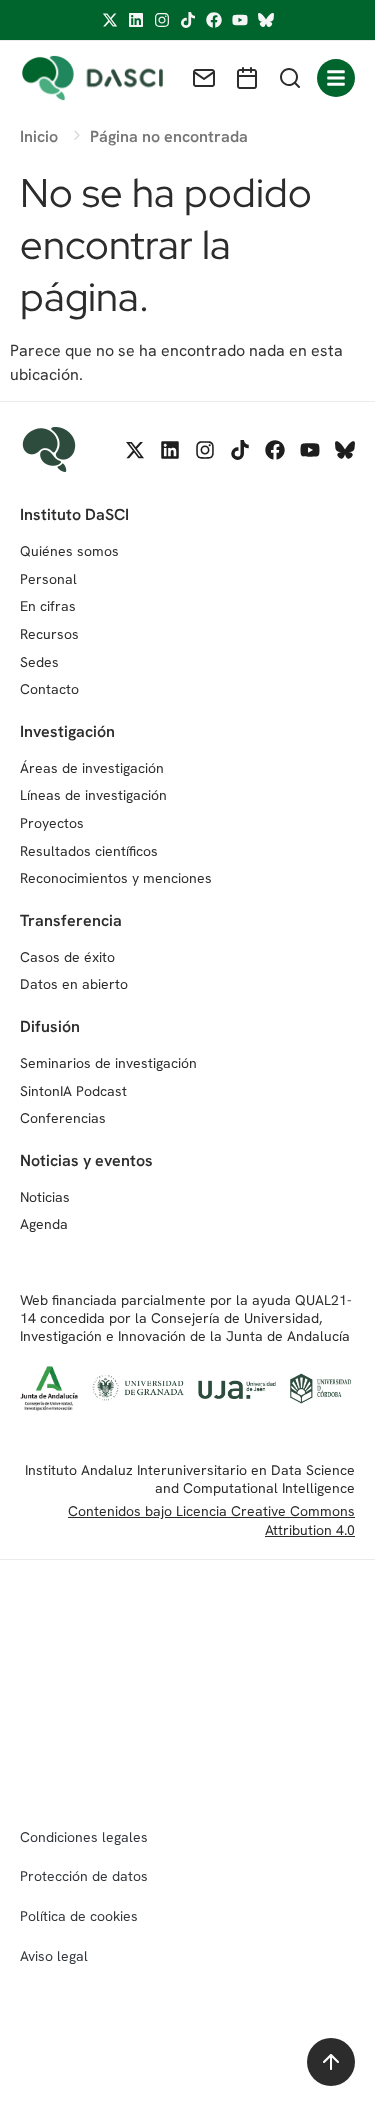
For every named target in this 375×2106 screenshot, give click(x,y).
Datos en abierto (74, 984)
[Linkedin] (136, 20)
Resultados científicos (89, 851)
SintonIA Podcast (73, 1091)
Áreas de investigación (92, 768)
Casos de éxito (67, 957)
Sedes (39, 662)
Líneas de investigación (93, 795)
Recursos (49, 634)
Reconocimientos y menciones (116, 878)
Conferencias (63, 1118)
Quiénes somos (69, 551)
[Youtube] (240, 20)
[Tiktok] (188, 20)
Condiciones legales (84, 1837)
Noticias (45, 1197)
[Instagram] (162, 20)
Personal (48, 579)
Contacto (49, 689)
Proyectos (52, 823)
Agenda (44, 1224)
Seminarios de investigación (108, 1063)
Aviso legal (54, 1956)
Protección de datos (84, 1876)
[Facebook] (214, 20)
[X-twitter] (110, 20)
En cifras (48, 606)
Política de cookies (79, 1916)
